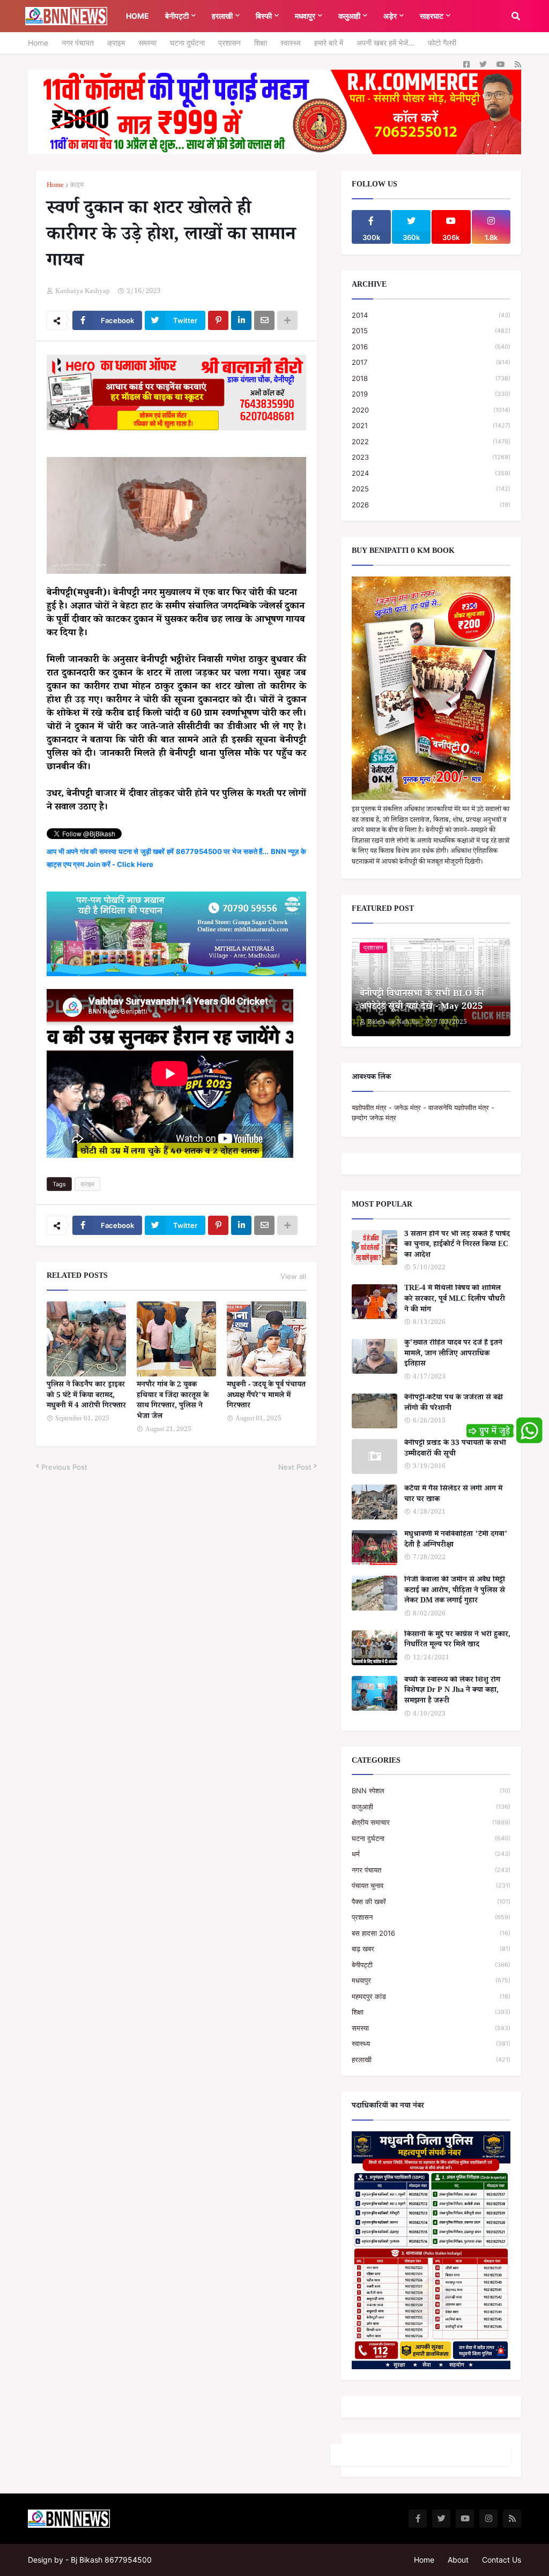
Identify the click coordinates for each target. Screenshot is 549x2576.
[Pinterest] (218, 320)
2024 (431, 473)
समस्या (147, 43)
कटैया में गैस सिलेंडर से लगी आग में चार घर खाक (453, 1495)
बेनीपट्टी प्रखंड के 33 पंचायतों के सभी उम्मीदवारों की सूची (455, 1450)
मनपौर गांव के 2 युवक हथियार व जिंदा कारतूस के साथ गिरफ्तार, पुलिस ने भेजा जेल (173, 1402)
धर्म (431, 1854)
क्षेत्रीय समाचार (431, 1822)
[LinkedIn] (241, 320)
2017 (431, 362)
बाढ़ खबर (431, 1949)
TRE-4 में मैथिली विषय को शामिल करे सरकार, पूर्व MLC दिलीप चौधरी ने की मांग (455, 1300)
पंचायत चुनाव (431, 1885)
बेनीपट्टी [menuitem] (177, 16)
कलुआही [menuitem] (349, 16)
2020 (431, 410)
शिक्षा (261, 43)
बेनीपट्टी (431, 1965)
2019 (431, 394)
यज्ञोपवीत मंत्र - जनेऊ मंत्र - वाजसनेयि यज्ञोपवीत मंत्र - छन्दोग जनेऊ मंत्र (423, 1113)
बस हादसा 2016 (431, 1933)
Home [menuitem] (138, 16)
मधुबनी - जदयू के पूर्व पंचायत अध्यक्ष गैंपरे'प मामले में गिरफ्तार (266, 1396)
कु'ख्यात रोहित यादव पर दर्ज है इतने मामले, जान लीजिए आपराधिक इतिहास (453, 1355)
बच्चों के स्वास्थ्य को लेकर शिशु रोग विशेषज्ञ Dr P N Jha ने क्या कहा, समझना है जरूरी (452, 1692)
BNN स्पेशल (431, 1791)
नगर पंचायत (78, 43)
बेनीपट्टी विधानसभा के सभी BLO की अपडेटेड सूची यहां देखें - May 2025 (422, 1001)
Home (38, 43)
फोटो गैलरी (442, 43)
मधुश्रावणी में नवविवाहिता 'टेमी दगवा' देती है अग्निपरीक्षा (456, 1541)
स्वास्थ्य (291, 43)
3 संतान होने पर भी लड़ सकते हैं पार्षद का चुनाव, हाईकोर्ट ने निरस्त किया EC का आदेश (457, 1246)
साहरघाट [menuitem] (432, 16)
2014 (431, 315)
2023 (431, 457)
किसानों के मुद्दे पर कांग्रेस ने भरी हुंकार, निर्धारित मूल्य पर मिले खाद (457, 1641)
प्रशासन (229, 43)
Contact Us (502, 2560)
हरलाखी (431, 2060)
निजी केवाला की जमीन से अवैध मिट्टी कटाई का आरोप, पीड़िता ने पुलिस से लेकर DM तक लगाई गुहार (455, 1592)
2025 (431, 489)
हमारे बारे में (329, 43)
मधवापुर (431, 1980)
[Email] (264, 320)
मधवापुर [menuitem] (305, 16)
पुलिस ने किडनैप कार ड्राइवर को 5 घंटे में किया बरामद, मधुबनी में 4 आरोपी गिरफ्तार (86, 1396)
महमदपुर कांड (431, 1996)
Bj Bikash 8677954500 (111, 2560)
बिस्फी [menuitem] (264, 16)
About (458, 2560)
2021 (431, 425)
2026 (431, 505)
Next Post (295, 1467)
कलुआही (431, 1807)
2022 (431, 441)
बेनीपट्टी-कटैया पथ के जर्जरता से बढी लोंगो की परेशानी (454, 1404)
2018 (431, 378)
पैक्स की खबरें (431, 1901)
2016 (431, 347)
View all (293, 1276)
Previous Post (64, 1467)
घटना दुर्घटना (187, 43)
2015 (431, 331)
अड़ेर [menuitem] (390, 16)
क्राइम (116, 43)
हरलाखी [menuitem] (222, 16)
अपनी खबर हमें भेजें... (385, 43)
